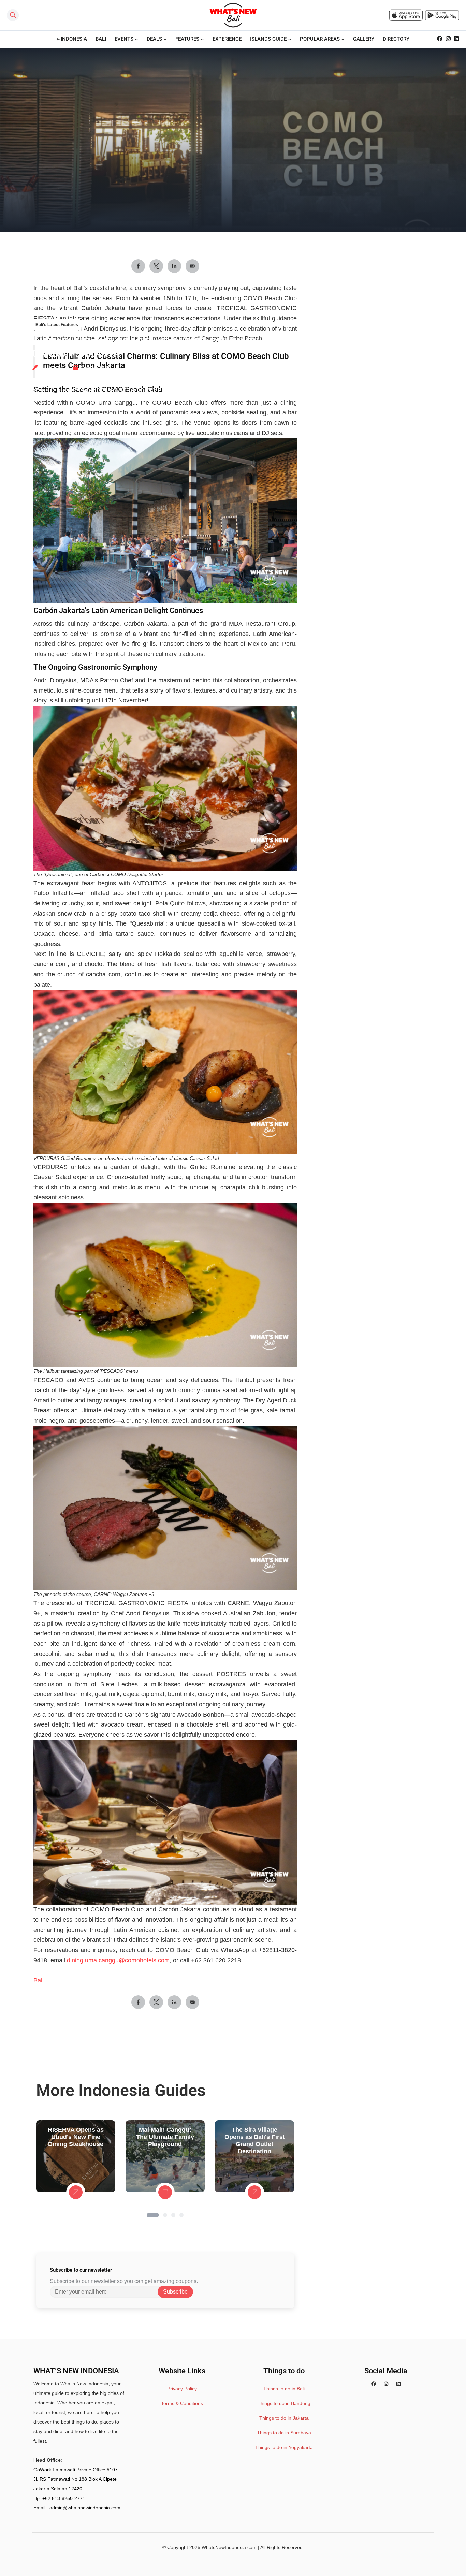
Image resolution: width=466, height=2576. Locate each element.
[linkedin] (398, 2384)
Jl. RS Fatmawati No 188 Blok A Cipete (75, 2479)
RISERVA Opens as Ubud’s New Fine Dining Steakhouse (76, 2137)
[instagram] (386, 2384)
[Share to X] (156, 2002)
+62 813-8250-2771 (64, 2498)
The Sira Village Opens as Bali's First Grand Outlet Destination (255, 2141)
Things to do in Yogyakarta (284, 2447)
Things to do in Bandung (284, 2403)
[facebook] (374, 2384)
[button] (153, 2215)
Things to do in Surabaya (284, 2433)
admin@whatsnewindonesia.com (85, 2508)
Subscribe (175, 2292)
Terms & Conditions (182, 2403)
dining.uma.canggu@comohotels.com (118, 1960)
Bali (39, 1980)
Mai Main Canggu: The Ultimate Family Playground (165, 2137)
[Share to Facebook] (138, 2002)
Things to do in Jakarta (284, 2418)
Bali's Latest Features (57, 325)
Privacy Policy (182, 2389)
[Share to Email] (192, 2002)
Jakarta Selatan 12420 (58, 2489)
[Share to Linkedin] (174, 2002)
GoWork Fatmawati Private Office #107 (76, 2470)
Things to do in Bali (284, 2389)
